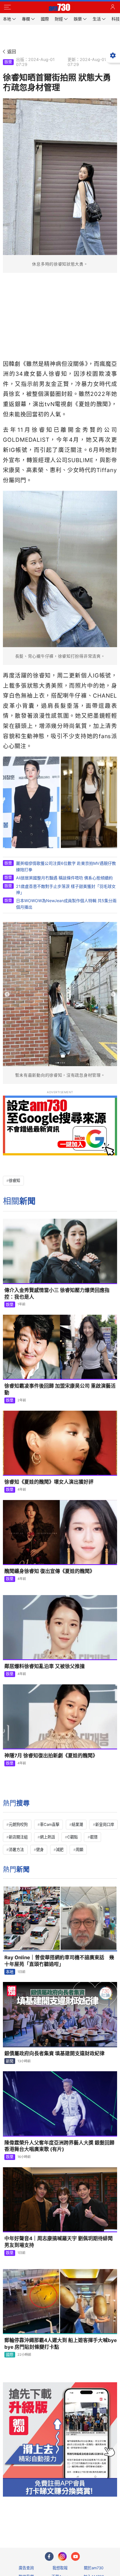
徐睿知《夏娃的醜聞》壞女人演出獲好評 (49, 1482)
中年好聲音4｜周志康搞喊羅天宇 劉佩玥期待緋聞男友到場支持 (59, 2242)
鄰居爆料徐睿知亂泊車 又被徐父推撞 (45, 1666)
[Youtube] (75, 2556)
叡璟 (94, 1837)
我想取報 (60, 2568)
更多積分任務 (90, 2520)
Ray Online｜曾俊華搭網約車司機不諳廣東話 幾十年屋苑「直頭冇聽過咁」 (59, 1961)
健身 (40, 1850)
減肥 (60, 1850)
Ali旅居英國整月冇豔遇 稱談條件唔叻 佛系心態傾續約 (64, 878)
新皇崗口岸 (105, 1824)
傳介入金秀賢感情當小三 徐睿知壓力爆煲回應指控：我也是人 (57, 1294)
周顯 (80, 1850)
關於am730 (94, 2568)
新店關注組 (18, 1837)
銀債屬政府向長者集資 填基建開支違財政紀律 (54, 2053)
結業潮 (77, 1824)
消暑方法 (16, 1850)
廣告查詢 (26, 2568)
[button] (7, 7)
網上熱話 (47, 1837)
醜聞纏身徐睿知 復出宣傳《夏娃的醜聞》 (50, 1571)
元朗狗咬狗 (18, 1824)
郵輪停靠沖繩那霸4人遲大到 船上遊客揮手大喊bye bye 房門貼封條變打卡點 (61, 2344)
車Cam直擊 (50, 1824)
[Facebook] (49, 2556)
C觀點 (73, 1837)
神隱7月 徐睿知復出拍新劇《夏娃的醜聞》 (51, 1756)
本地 (10, 1972)
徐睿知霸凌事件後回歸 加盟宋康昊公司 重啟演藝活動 (60, 1389)
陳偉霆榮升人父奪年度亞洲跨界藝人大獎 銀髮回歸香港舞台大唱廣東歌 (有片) (59, 2146)
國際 (10, 2355)
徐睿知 (14, 1180)
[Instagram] (62, 2556)
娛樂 (8, 62)
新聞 (10, 2061)
